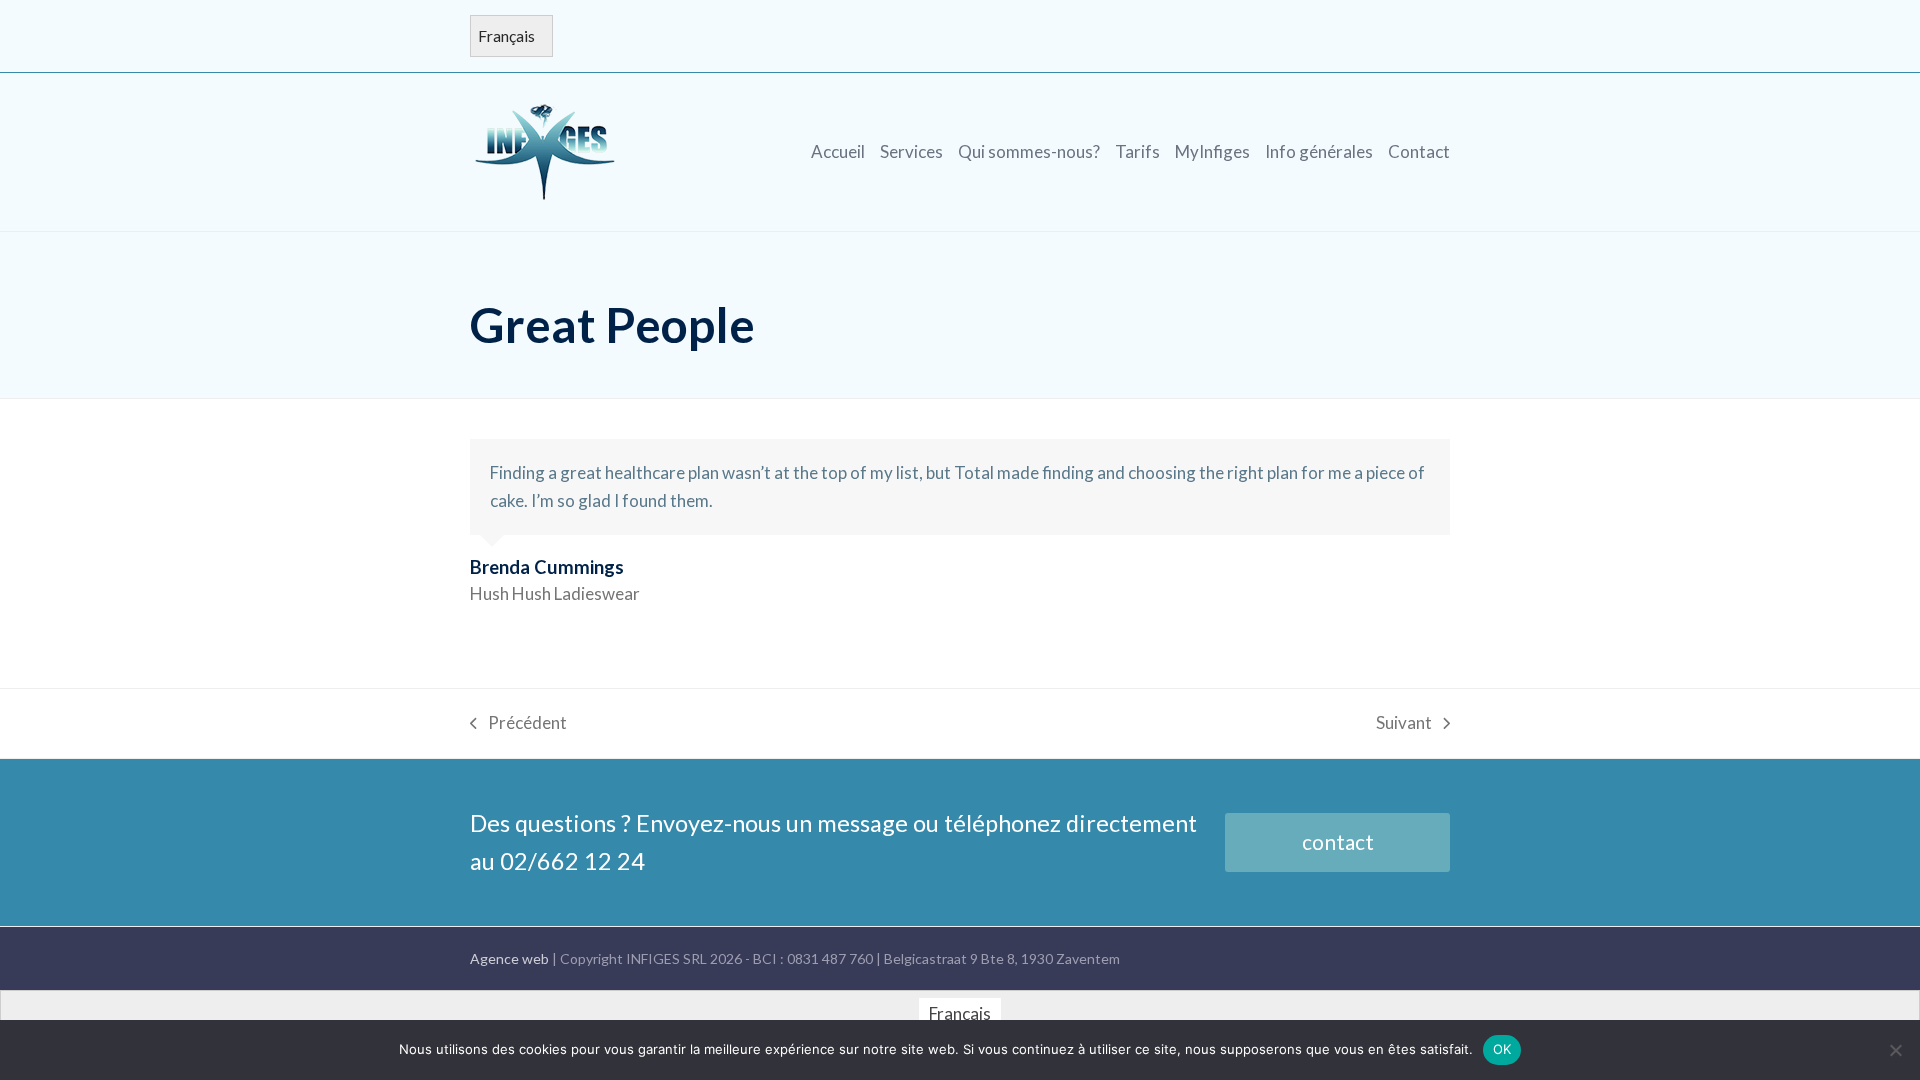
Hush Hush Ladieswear (555, 593)
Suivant (1404, 724)
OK (1502, 1049)
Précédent (518, 724)
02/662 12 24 (572, 861)
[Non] (1895, 1050)
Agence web (511, 958)
